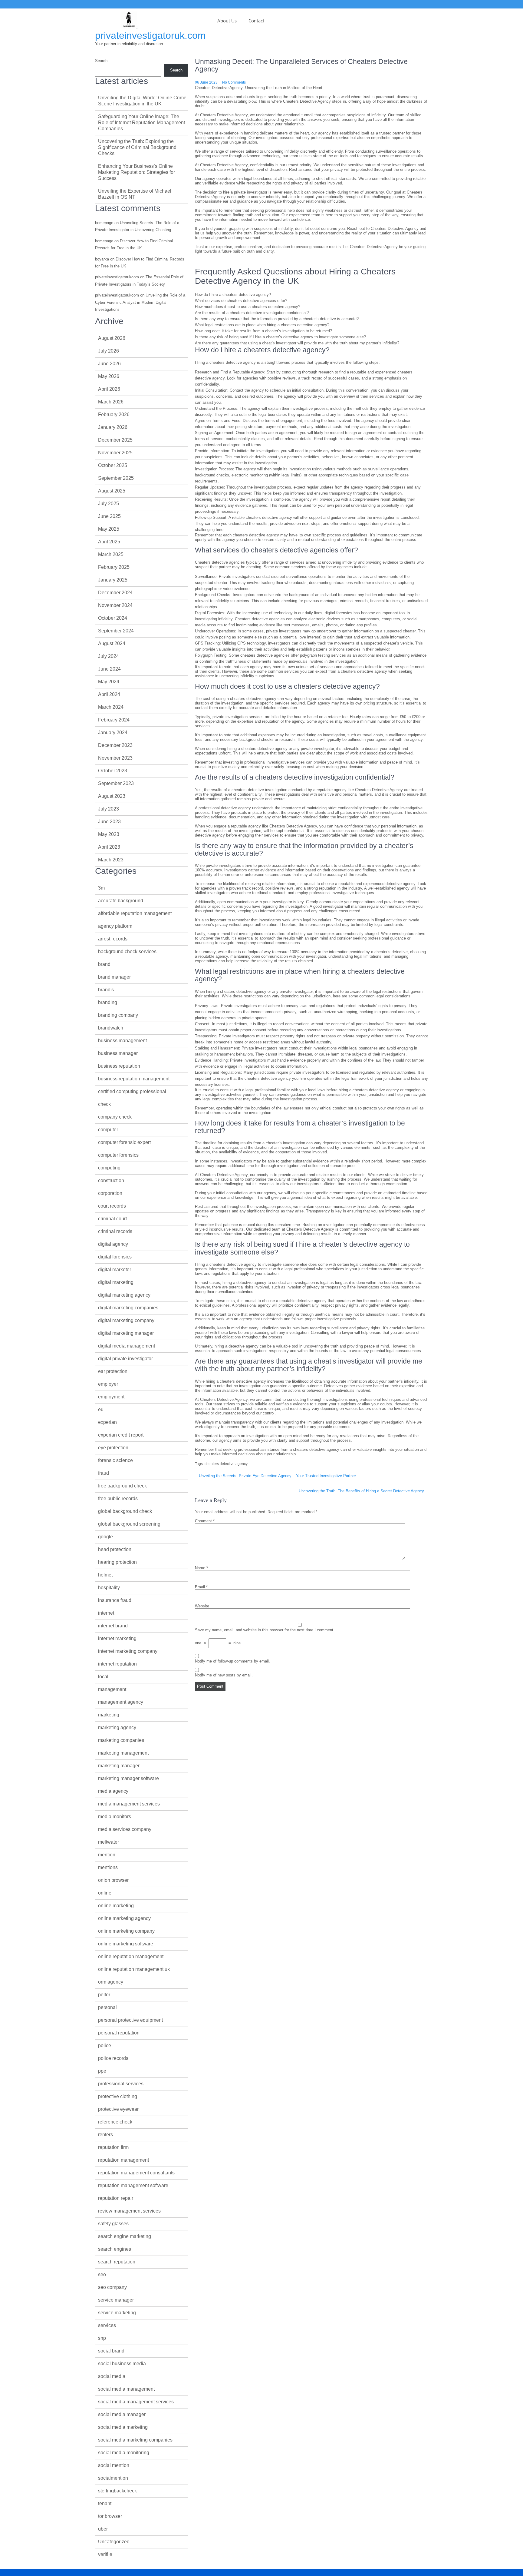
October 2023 (113, 771)
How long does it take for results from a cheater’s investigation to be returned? (263, 331)
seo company (112, 2287)
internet (106, 1613)
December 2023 (115, 745)
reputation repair (116, 2198)
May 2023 (109, 834)
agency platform (115, 926)
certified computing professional (132, 1091)
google (105, 1537)
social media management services (136, 2402)
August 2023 (112, 796)
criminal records (115, 1231)
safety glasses (113, 2224)
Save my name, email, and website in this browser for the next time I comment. (265, 1630)
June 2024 (109, 669)
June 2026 (109, 364)
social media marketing (123, 2427)
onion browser (113, 1880)
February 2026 (114, 414)
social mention (114, 2465)
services (107, 2325)
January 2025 (113, 580)
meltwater (109, 1842)
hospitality (109, 1588)
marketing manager (119, 1766)
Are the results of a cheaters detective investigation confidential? (252, 313)
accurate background (121, 901)
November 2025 (115, 453)
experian (107, 1422)
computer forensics (118, 1155)
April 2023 (109, 847)
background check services (127, 951)
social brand (111, 2351)
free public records (118, 1499)
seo (102, 2274)
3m (101, 888)
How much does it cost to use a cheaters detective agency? (248, 307)
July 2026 (109, 351)
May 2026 (109, 376)
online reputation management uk (134, 1969)
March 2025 (111, 554)
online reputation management (131, 1956)
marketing (109, 1715)
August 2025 (112, 491)
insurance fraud (115, 1600)
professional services (121, 2084)
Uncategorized (114, 2542)
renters (105, 2135)
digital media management (127, 1346)
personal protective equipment (130, 2020)
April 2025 (109, 542)
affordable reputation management (135, 913)
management (112, 1689)
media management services (129, 1804)
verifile (105, 2554)
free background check (122, 1486)
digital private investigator (125, 1359)
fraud (104, 1473)
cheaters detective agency (226, 1464)
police (105, 2046)
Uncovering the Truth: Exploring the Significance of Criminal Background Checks (137, 147)
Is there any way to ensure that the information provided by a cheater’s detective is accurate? (277, 319)
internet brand (113, 1626)
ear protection (113, 1371)
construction (111, 1180)
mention (107, 1855)
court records (112, 1206)
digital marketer (115, 1270)
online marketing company (126, 1931)
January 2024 (113, 733)
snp (102, 2338)
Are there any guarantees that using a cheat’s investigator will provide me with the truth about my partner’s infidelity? (297, 343)
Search (101, 61)
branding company (118, 1015)
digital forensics (115, 1257)
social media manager (122, 2414)
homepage (104, 223)
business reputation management (134, 1079)
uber (103, 2529)
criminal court (112, 1219)
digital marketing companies (128, 1308)
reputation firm (113, 2147)
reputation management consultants (136, 2173)
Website (202, 1606)
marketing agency (117, 1727)
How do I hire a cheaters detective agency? (233, 295)
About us (227, 21)
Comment (205, 1521)
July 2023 (109, 809)
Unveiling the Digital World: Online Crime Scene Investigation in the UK (142, 101)
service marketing (117, 2313)
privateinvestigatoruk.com (150, 35)
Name (201, 1568)
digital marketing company (126, 1320)
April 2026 (109, 389)
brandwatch (111, 1028)
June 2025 (109, 516)
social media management (126, 2389)
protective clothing (118, 2096)
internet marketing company (128, 1651)
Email (201, 1587)
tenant (105, 2503)
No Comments (234, 82)
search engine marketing (125, 2236)
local (103, 1677)
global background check (125, 1511)
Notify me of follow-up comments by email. (232, 1661)
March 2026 (111, 402)
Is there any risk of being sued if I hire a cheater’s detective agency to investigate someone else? (280, 337)
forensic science (115, 1460)
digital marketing (116, 1282)
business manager (118, 1053)
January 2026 (113, 427)
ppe (102, 2071)
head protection (115, 1549)
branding (108, 1002)
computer (108, 1130)
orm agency (111, 1982)
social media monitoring (124, 2453)
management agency (121, 1702)
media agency (113, 1791)
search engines (115, 2249)
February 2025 (114, 567)
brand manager (114, 977)
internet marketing (117, 1638)
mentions (108, 1867)
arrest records (113, 939)
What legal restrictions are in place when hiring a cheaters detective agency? (262, 325)
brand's (106, 990)
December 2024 (115, 593)
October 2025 (113, 465)
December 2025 (115, 440)
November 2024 (115, 605)
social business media (122, 2364)
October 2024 (113, 618)
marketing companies (121, 1740)
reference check (115, 2122)
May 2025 (109, 529)
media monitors (115, 1817)
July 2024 (109, 656)
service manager (116, 2300)
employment (111, 1397)
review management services (129, 2211)
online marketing (116, 1906)
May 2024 (109, 682)
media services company (125, 1829)
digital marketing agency (124, 1295)
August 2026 (112, 338)
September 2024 (116, 631)
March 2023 (111, 860)
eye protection (113, 1448)
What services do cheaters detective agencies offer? (241, 301)
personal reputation (119, 2033)
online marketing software (126, 1944)
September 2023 (116, 783)
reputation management (123, 2160)
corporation (110, 1193)
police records (113, 2058)
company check (115, 1117)
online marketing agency (124, 1918)
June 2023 (109, 822)
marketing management (123, 1753)
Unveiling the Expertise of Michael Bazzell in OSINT (135, 194)
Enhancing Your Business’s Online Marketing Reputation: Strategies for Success (137, 172)
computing (109, 1168)
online (105, 1893)
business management (122, 1041)
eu (101, 1409)
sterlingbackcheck (117, 2491)
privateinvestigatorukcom (117, 277)
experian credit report (121, 1435)
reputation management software (133, 2185)
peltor (104, 1995)
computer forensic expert (124, 1142)
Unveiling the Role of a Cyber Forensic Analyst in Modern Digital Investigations (140, 302)
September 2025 (116, 478)
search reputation (117, 2262)
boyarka (102, 259)
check (104, 1104)
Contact (256, 21)
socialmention (113, 2478)
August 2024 (112, 643)
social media (112, 2376)
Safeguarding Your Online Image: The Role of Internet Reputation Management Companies (141, 123)
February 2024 (114, 720)
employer (108, 1384)
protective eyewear (118, 2109)
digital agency (113, 1244)
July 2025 (109, 504)
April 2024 (109, 694)
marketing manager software (128, 1778)
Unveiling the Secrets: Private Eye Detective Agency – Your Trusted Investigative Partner (277, 1476)
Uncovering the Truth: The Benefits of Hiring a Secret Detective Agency (361, 1491)
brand (104, 964)
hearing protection (117, 1562)
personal (107, 2007)
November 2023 (115, 758)
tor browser (110, 2516)
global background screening (129, 1524)
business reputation (119, 1066)
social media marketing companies (135, 2440)
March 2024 (111, 707)
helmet (105, 1575)
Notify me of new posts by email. (224, 1675)
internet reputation (117, 1664)
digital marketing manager (126, 1333)
